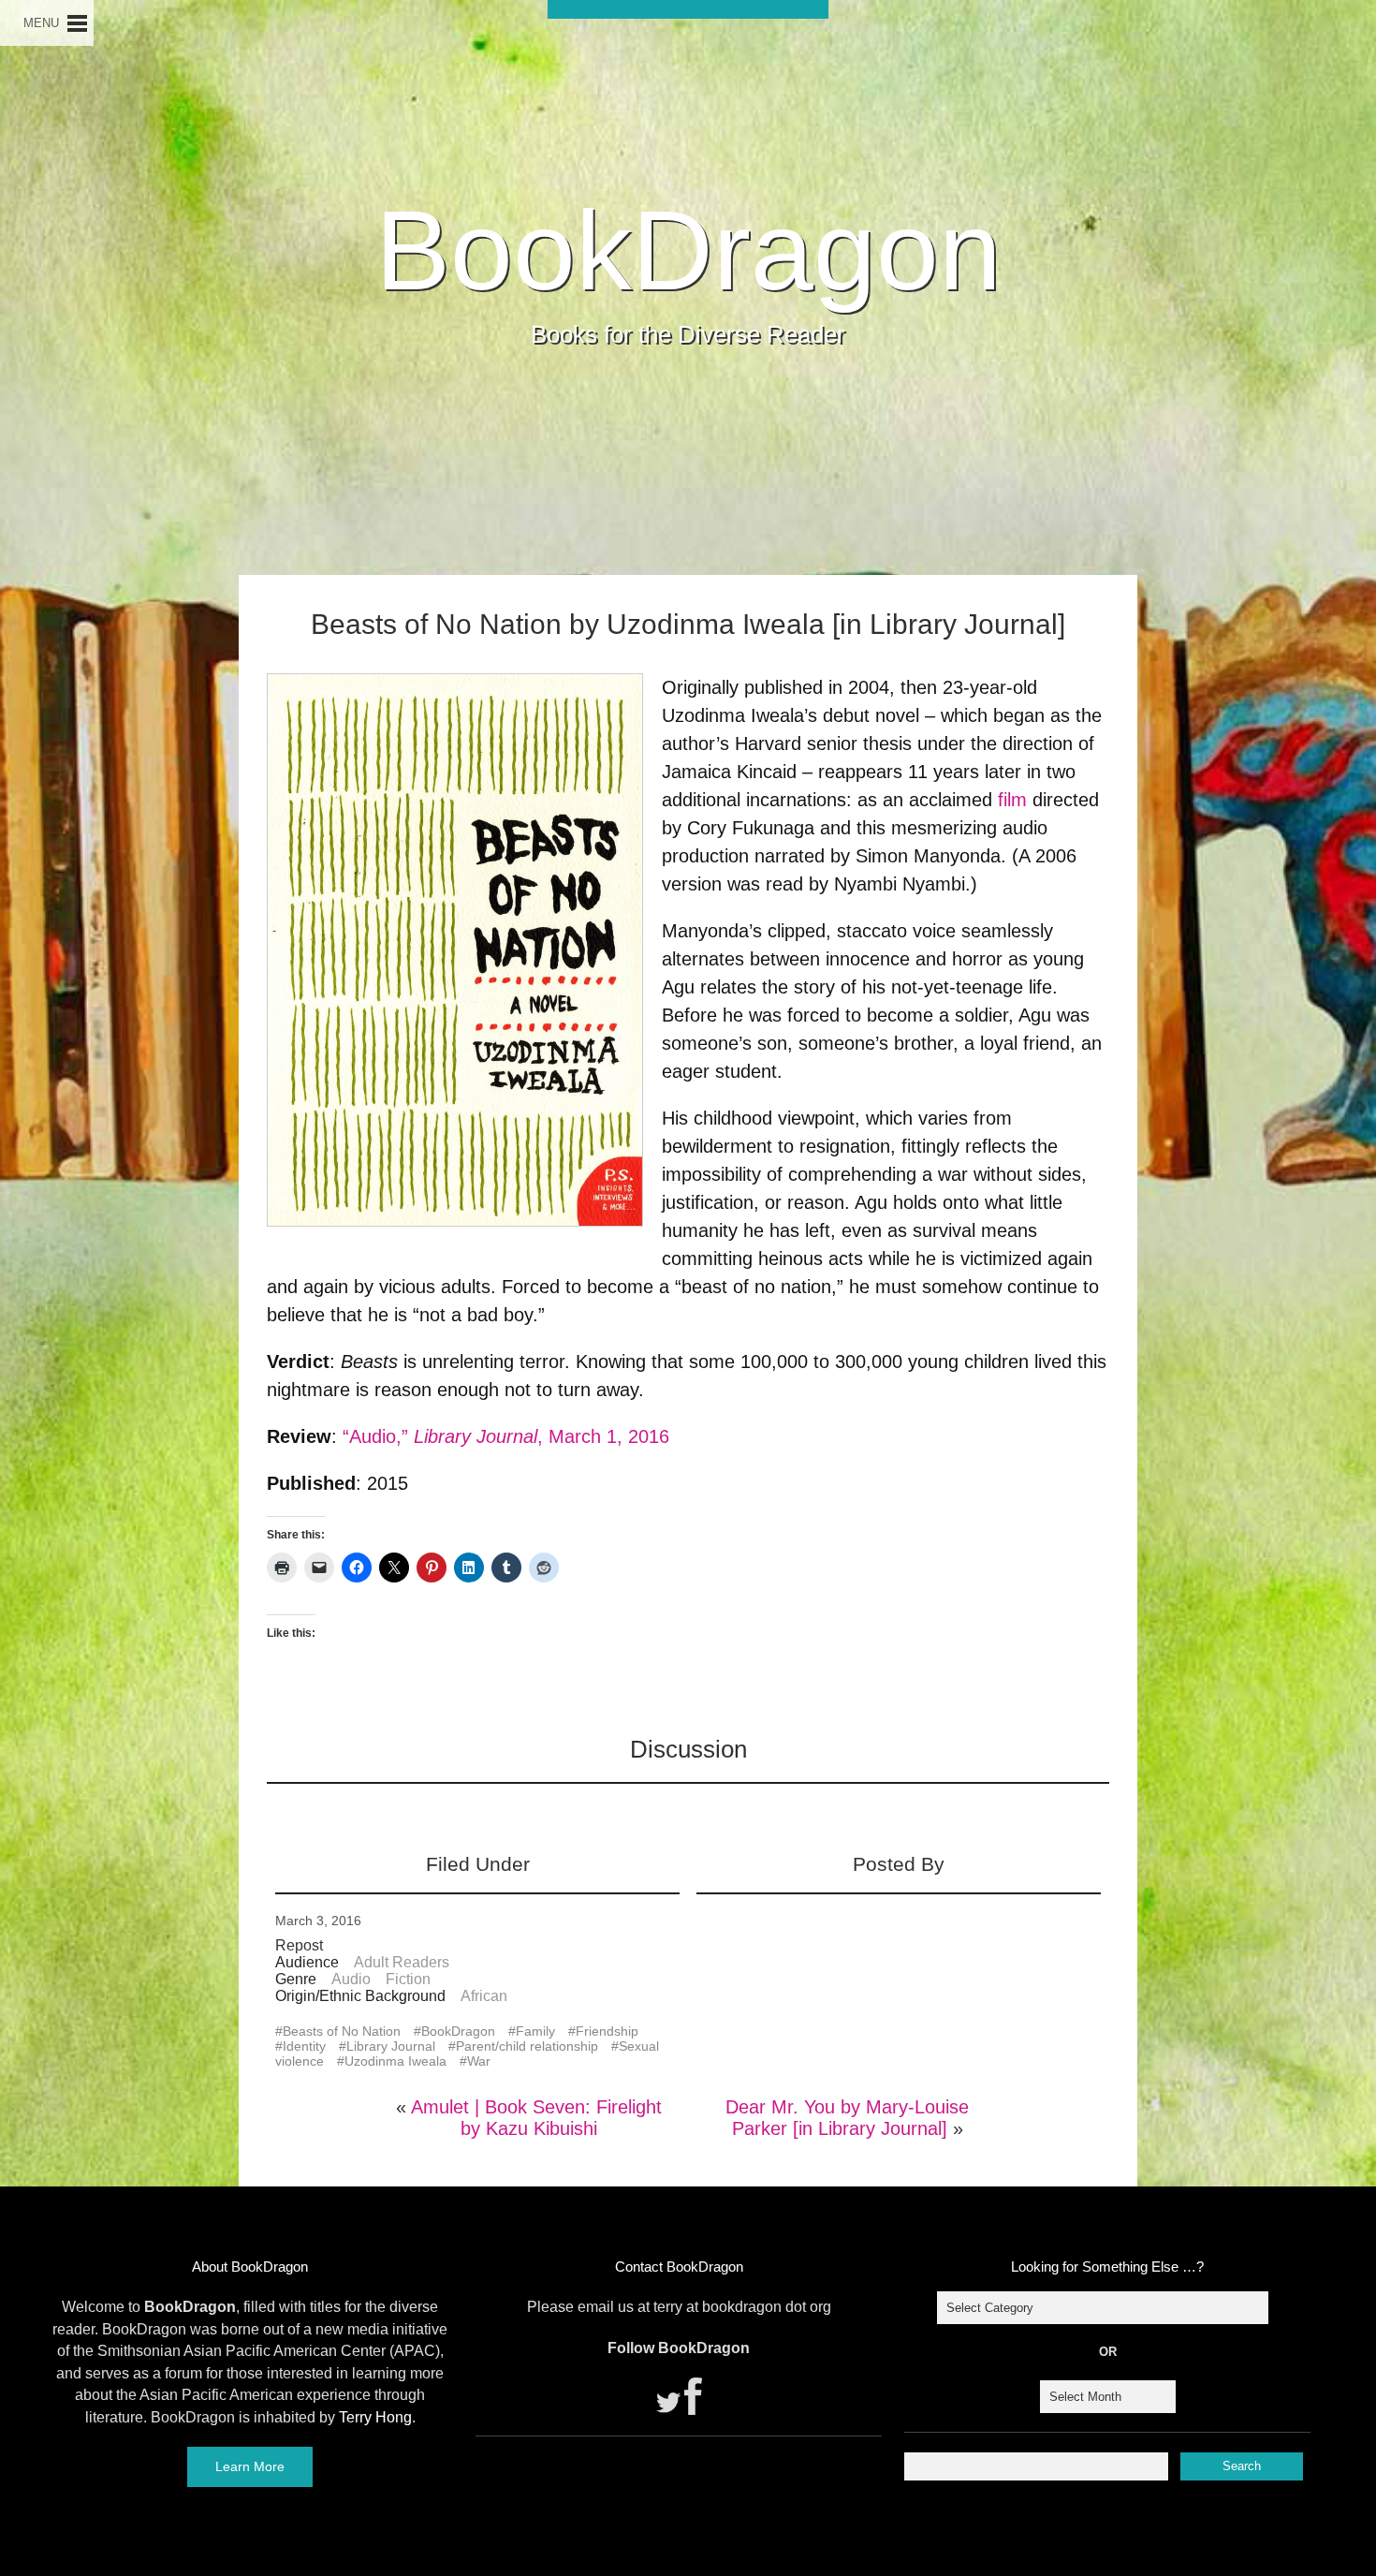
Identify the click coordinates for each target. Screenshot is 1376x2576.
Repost (299, 1945)
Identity (304, 2046)
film (1012, 800)
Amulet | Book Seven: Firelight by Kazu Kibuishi (536, 2118)
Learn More (250, 2466)
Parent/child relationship (527, 2046)
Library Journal (391, 2046)
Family (535, 2031)
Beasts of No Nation (342, 2031)
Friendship (607, 2031)
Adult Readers (402, 1962)
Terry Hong (375, 2417)
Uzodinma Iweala (395, 2061)
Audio (351, 1979)
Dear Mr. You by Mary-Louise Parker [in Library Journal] (847, 2118)
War (479, 2061)
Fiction (408, 1979)
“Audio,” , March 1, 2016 (506, 1436)
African (484, 1996)
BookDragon (688, 250)
